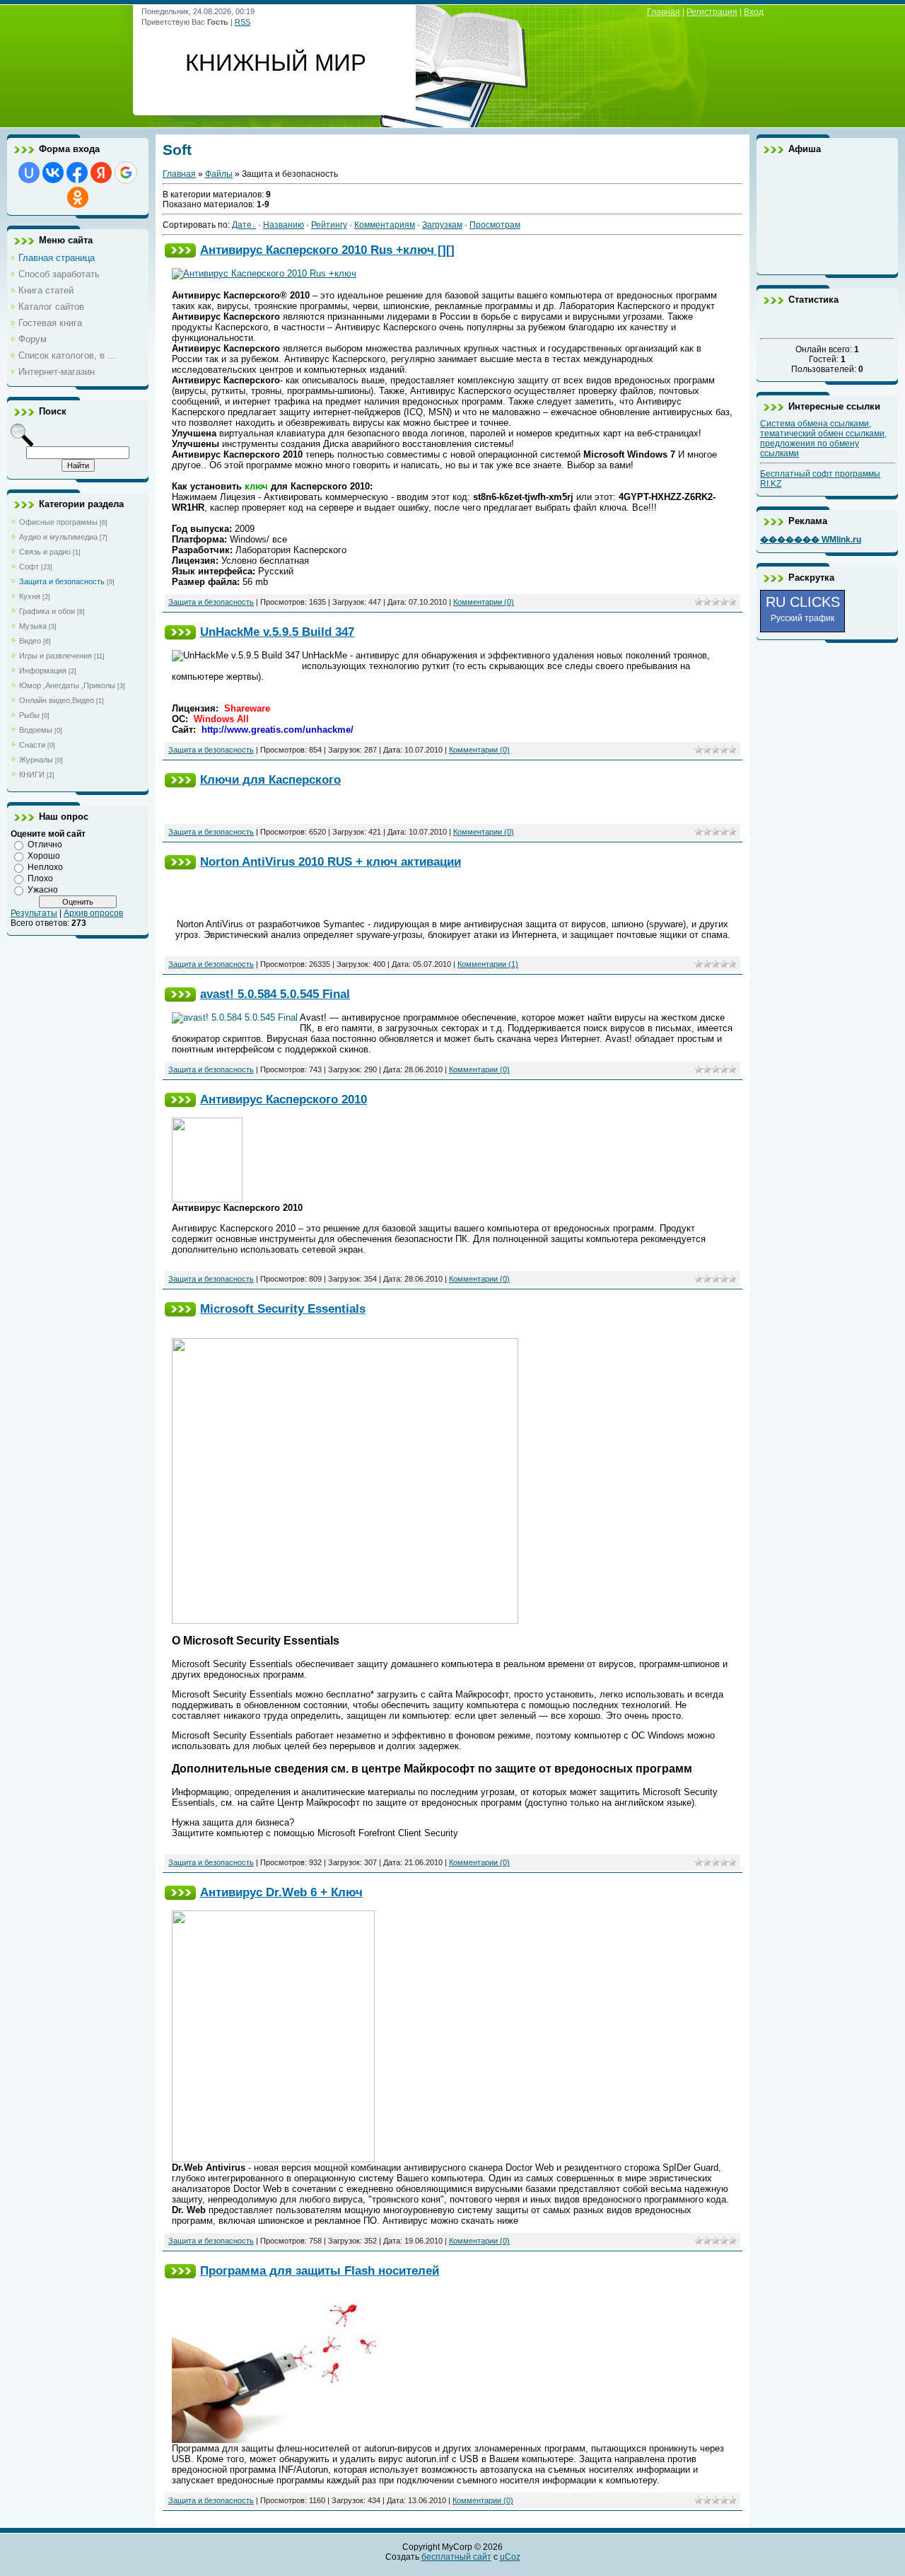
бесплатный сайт (456, 2557)
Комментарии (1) (488, 964)
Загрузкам (442, 225)
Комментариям (385, 225)
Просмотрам (495, 225)
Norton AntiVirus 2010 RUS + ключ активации (331, 861)
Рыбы (29, 715)
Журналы (36, 760)
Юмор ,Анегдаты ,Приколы (67, 685)
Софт (29, 567)
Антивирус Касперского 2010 (284, 1099)
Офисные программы (58, 522)
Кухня (30, 596)
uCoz (510, 2557)
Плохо (40, 878)
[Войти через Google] (126, 173)
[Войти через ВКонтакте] (53, 173)
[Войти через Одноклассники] (78, 197)
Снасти (32, 745)
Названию (284, 225)
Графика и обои (47, 611)
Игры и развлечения (56, 656)
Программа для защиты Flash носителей (320, 2270)
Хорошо (44, 856)
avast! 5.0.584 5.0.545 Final (275, 994)
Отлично (45, 845)
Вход (754, 12)
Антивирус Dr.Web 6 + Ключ (281, 1892)
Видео (30, 641)
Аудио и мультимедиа (58, 537)
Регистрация (712, 12)
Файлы (219, 174)
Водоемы (36, 730)
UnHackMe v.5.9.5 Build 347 (277, 632)
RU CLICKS (803, 609)
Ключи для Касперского (270, 779)
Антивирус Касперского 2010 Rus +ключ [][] (327, 250)
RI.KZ (771, 484)
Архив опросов (93, 913)
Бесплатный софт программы (820, 474)
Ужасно (43, 890)
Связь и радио (45, 552)
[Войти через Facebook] (77, 173)
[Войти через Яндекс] (101, 173)
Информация (43, 671)
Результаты (34, 913)
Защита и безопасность (62, 581)
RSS (243, 22)
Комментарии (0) (484, 602)
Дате (242, 225)
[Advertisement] (827, 214)
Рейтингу (329, 225)
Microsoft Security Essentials (283, 1309)
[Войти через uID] (29, 173)
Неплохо (45, 867)
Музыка (33, 626)
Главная (664, 12)
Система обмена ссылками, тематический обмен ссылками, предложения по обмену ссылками (823, 439)
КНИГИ (32, 774)
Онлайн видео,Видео (57, 700)
